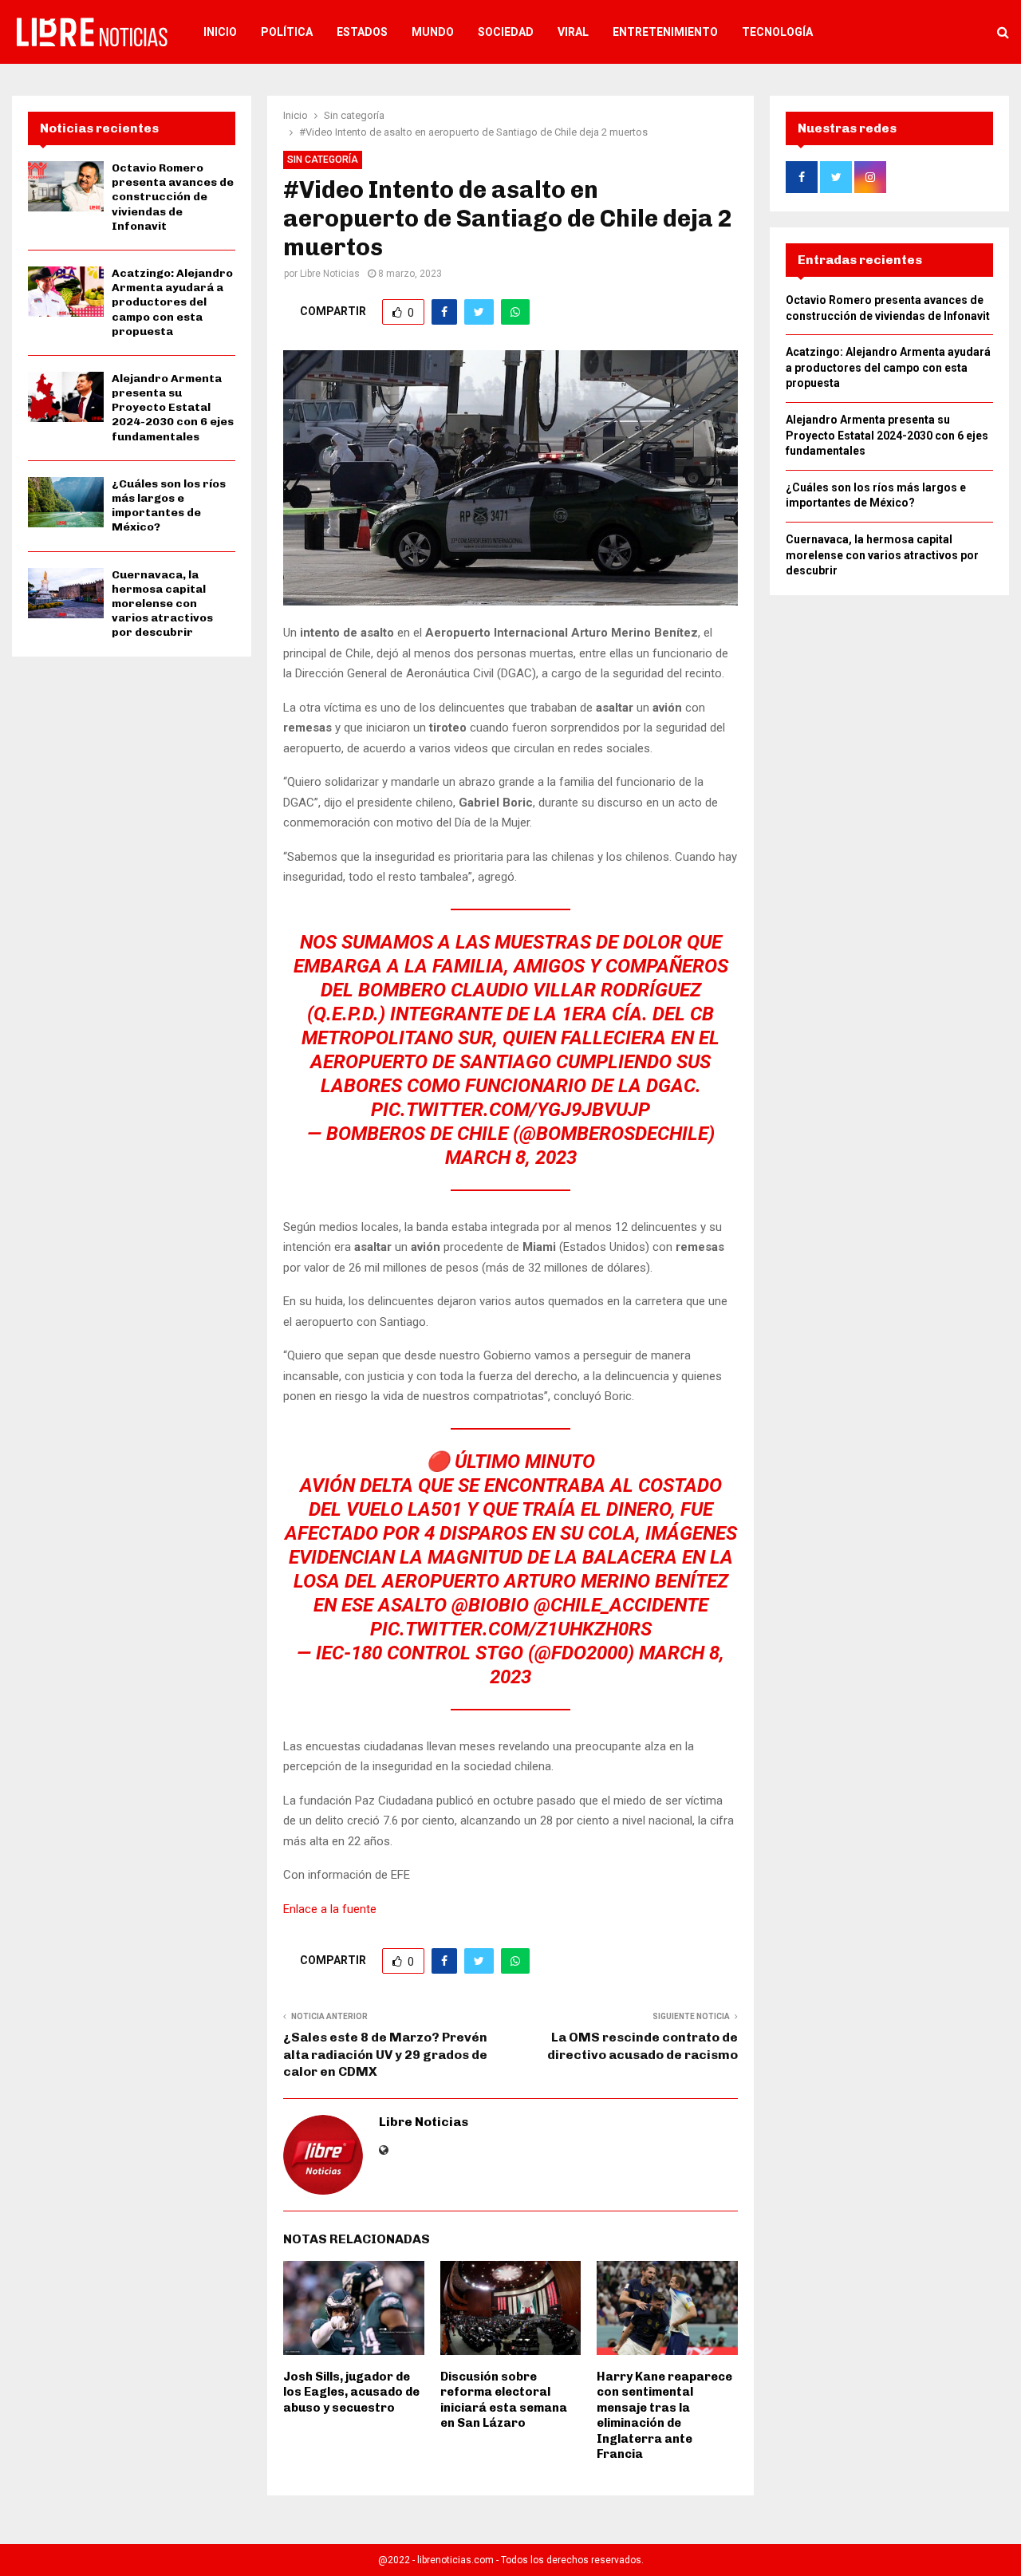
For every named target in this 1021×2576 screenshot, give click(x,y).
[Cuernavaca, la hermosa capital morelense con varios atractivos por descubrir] (66, 593)
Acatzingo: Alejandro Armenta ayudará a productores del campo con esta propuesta (172, 302)
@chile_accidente (621, 1605)
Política (287, 32)
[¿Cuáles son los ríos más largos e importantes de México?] (66, 502)
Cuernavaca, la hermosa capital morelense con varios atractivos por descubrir (162, 604)
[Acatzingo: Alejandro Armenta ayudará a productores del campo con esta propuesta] (66, 292)
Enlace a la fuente (330, 1909)
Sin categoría (323, 160)
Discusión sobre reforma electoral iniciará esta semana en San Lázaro (504, 2400)
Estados (362, 32)
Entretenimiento (665, 32)
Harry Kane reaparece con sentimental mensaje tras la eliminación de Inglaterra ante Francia (664, 2416)
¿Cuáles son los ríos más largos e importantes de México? (169, 506)
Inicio (220, 32)
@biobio (490, 1605)
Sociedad (506, 32)
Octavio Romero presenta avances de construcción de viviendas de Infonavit (173, 197)
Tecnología (777, 32)
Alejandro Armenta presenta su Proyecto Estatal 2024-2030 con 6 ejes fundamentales (173, 408)
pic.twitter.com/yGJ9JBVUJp (510, 1110)
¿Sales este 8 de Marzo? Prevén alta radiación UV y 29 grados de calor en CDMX (385, 2054)
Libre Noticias (330, 274)
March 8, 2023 (511, 1158)
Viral (573, 32)
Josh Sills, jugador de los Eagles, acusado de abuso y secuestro (351, 2392)
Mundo (433, 32)
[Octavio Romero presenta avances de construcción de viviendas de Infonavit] (66, 186)
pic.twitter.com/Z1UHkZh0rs (511, 1629)
